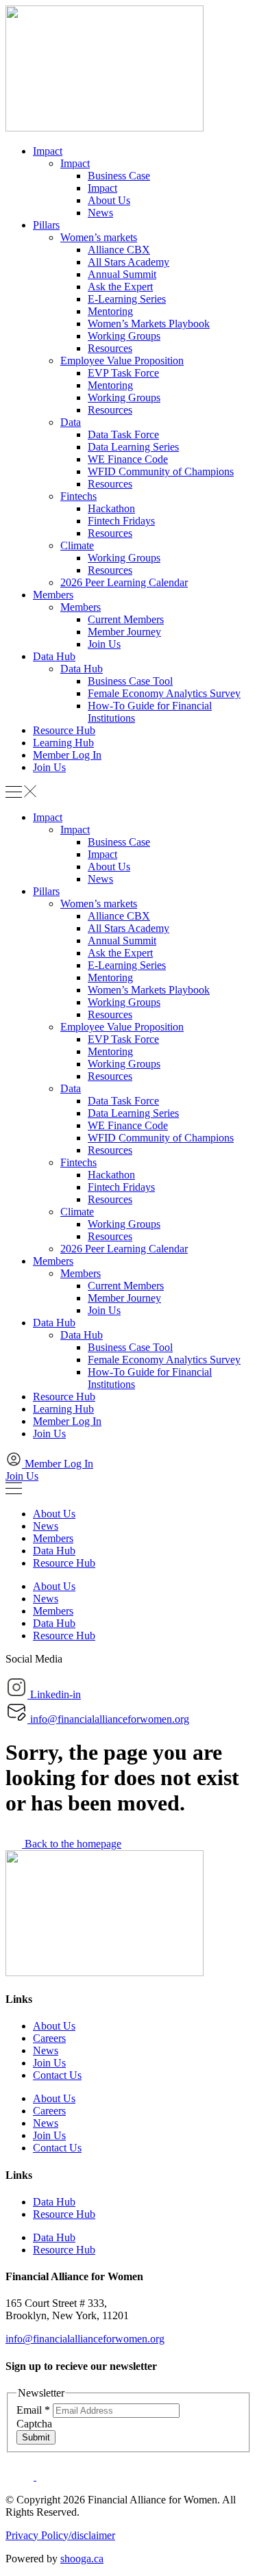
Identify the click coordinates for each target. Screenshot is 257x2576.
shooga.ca (82, 2559)
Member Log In (67, 755)
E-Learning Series (127, 299)
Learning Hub (63, 743)
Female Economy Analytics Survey (164, 693)
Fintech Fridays (121, 521)
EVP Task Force (123, 373)
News (100, 213)
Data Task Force (123, 434)
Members (53, 595)
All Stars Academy (128, 262)
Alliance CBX (119, 250)
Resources (110, 348)
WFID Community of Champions (161, 471)
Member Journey (124, 632)
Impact (48, 151)
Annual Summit (122, 274)
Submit (36, 2437)
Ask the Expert (120, 287)
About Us (109, 200)
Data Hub (54, 656)
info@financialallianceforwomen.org (85, 2339)
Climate (77, 545)
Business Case (119, 176)
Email (33, 2410)
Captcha (34, 2424)
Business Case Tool (130, 681)
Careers (49, 2038)
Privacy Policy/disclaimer (60, 2535)
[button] (128, 793)
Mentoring (110, 311)
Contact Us (57, 2075)
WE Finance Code (128, 459)
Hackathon (111, 508)
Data (71, 422)
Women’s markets (99, 237)
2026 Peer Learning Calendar (124, 582)
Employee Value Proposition (122, 361)
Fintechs (78, 496)
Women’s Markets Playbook (149, 324)
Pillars (46, 225)
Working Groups (124, 336)
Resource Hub (64, 730)
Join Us (104, 644)
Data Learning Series (133, 447)
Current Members (126, 619)
